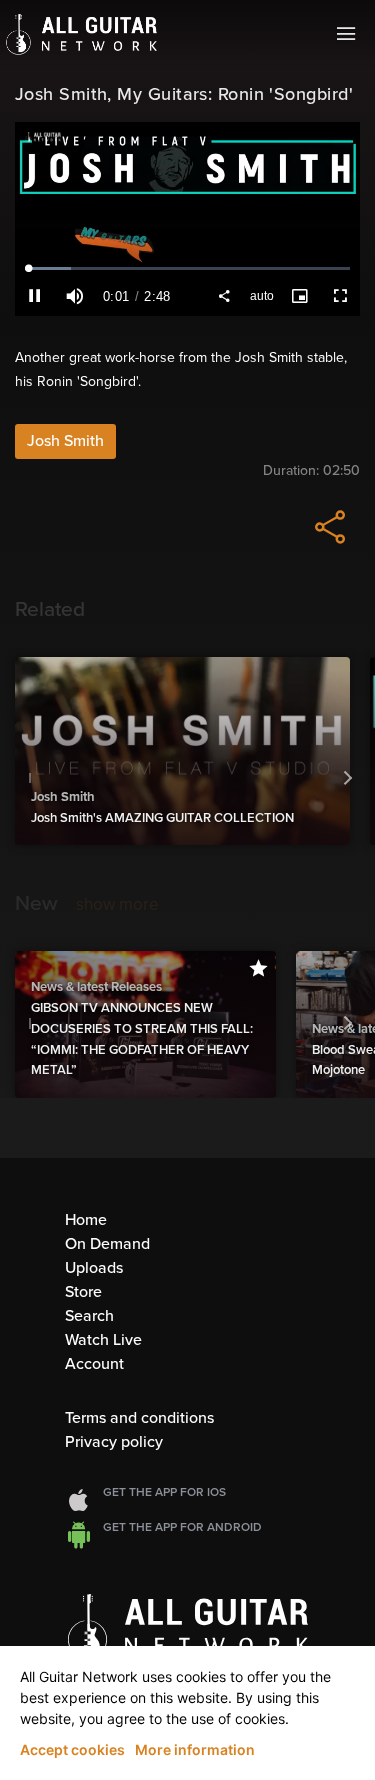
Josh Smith (65, 441)
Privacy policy (114, 1442)
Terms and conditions (139, 1418)
